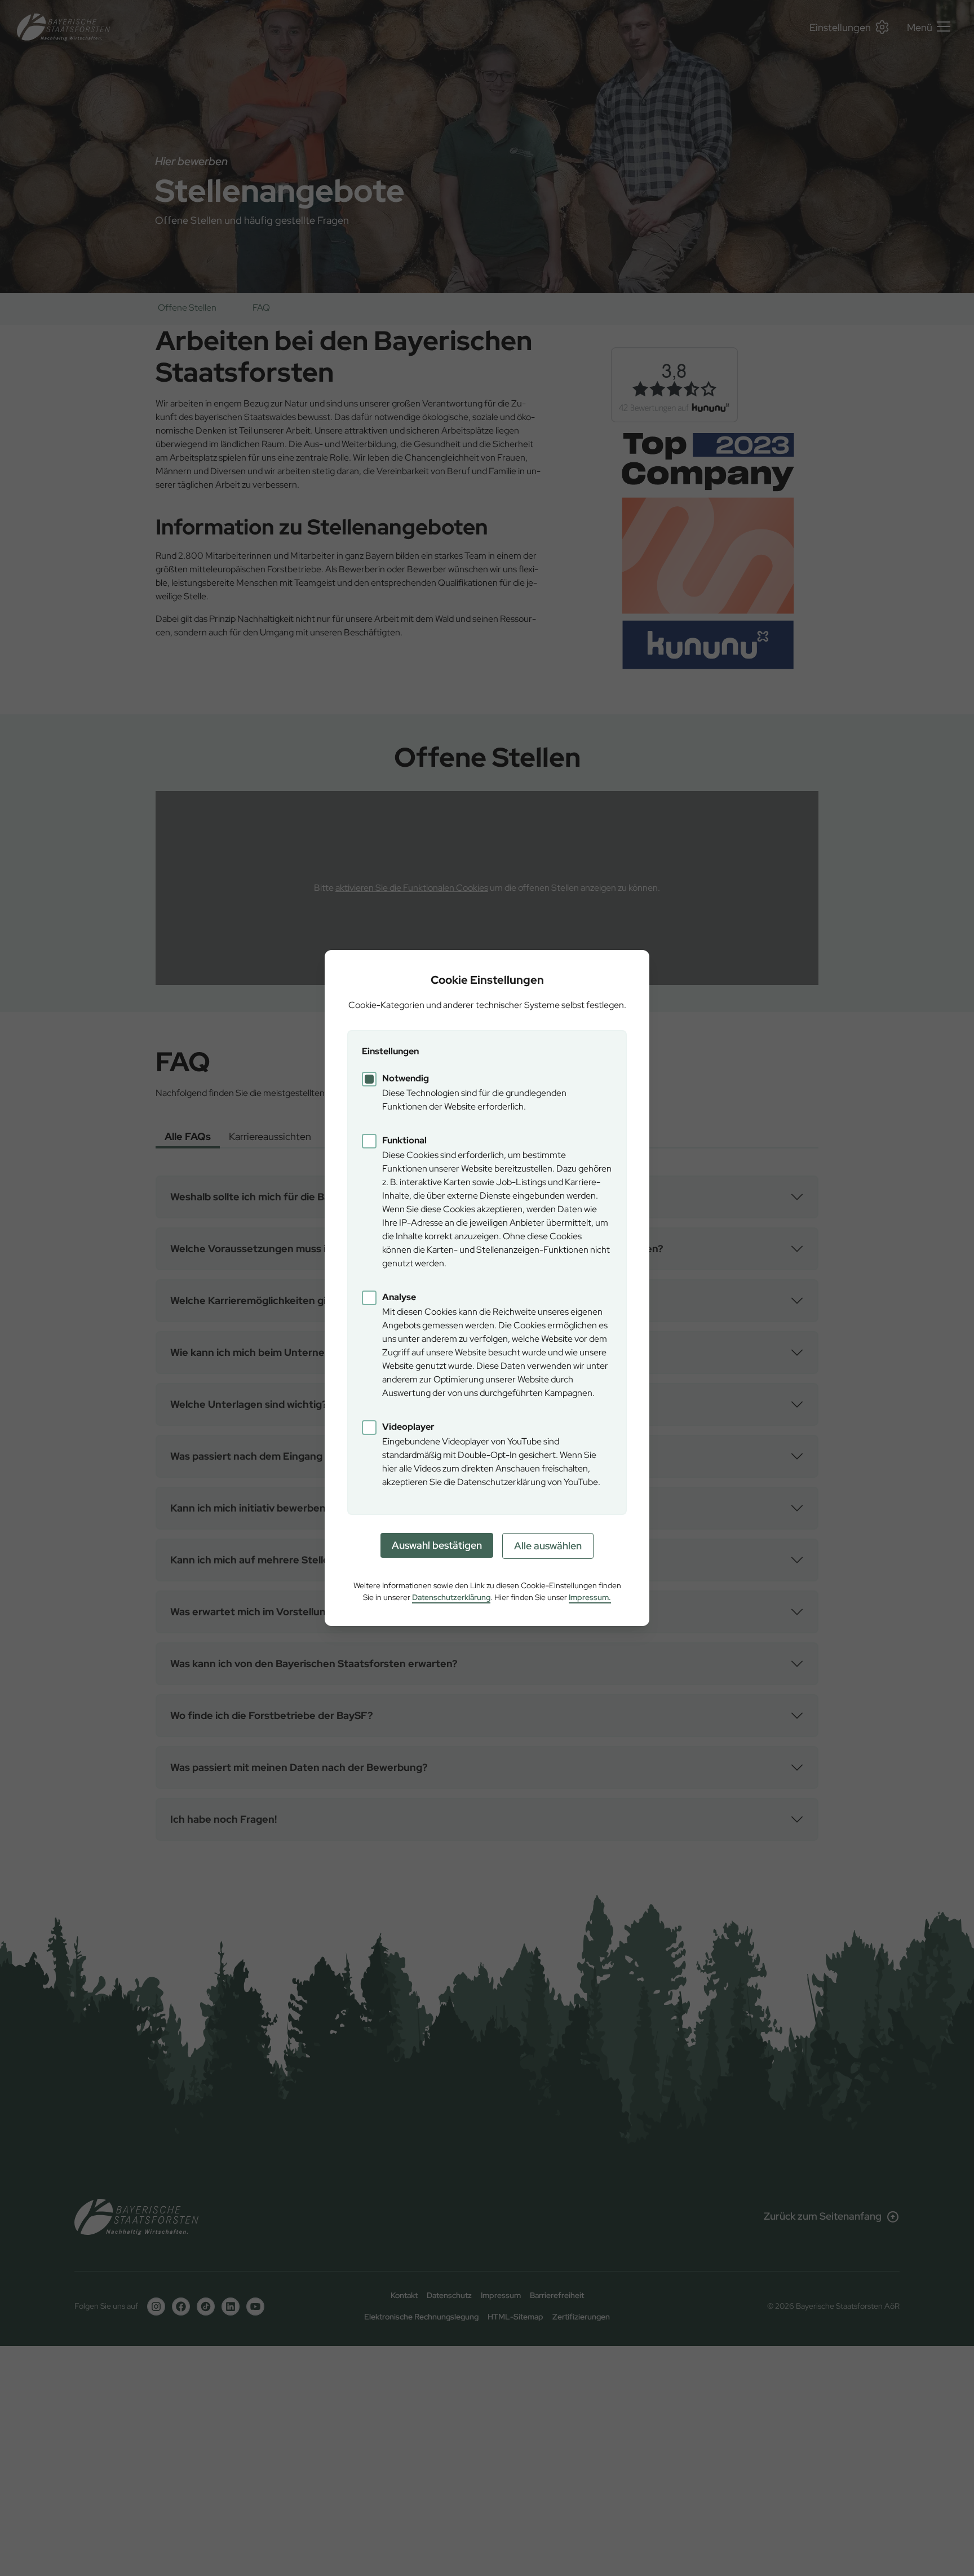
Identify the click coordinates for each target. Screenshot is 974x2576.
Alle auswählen (548, 1546)
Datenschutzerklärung (451, 1597)
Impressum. (590, 1597)
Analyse (399, 1297)
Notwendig (406, 1078)
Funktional (404, 1140)
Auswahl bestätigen (437, 1545)
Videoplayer (408, 1427)
